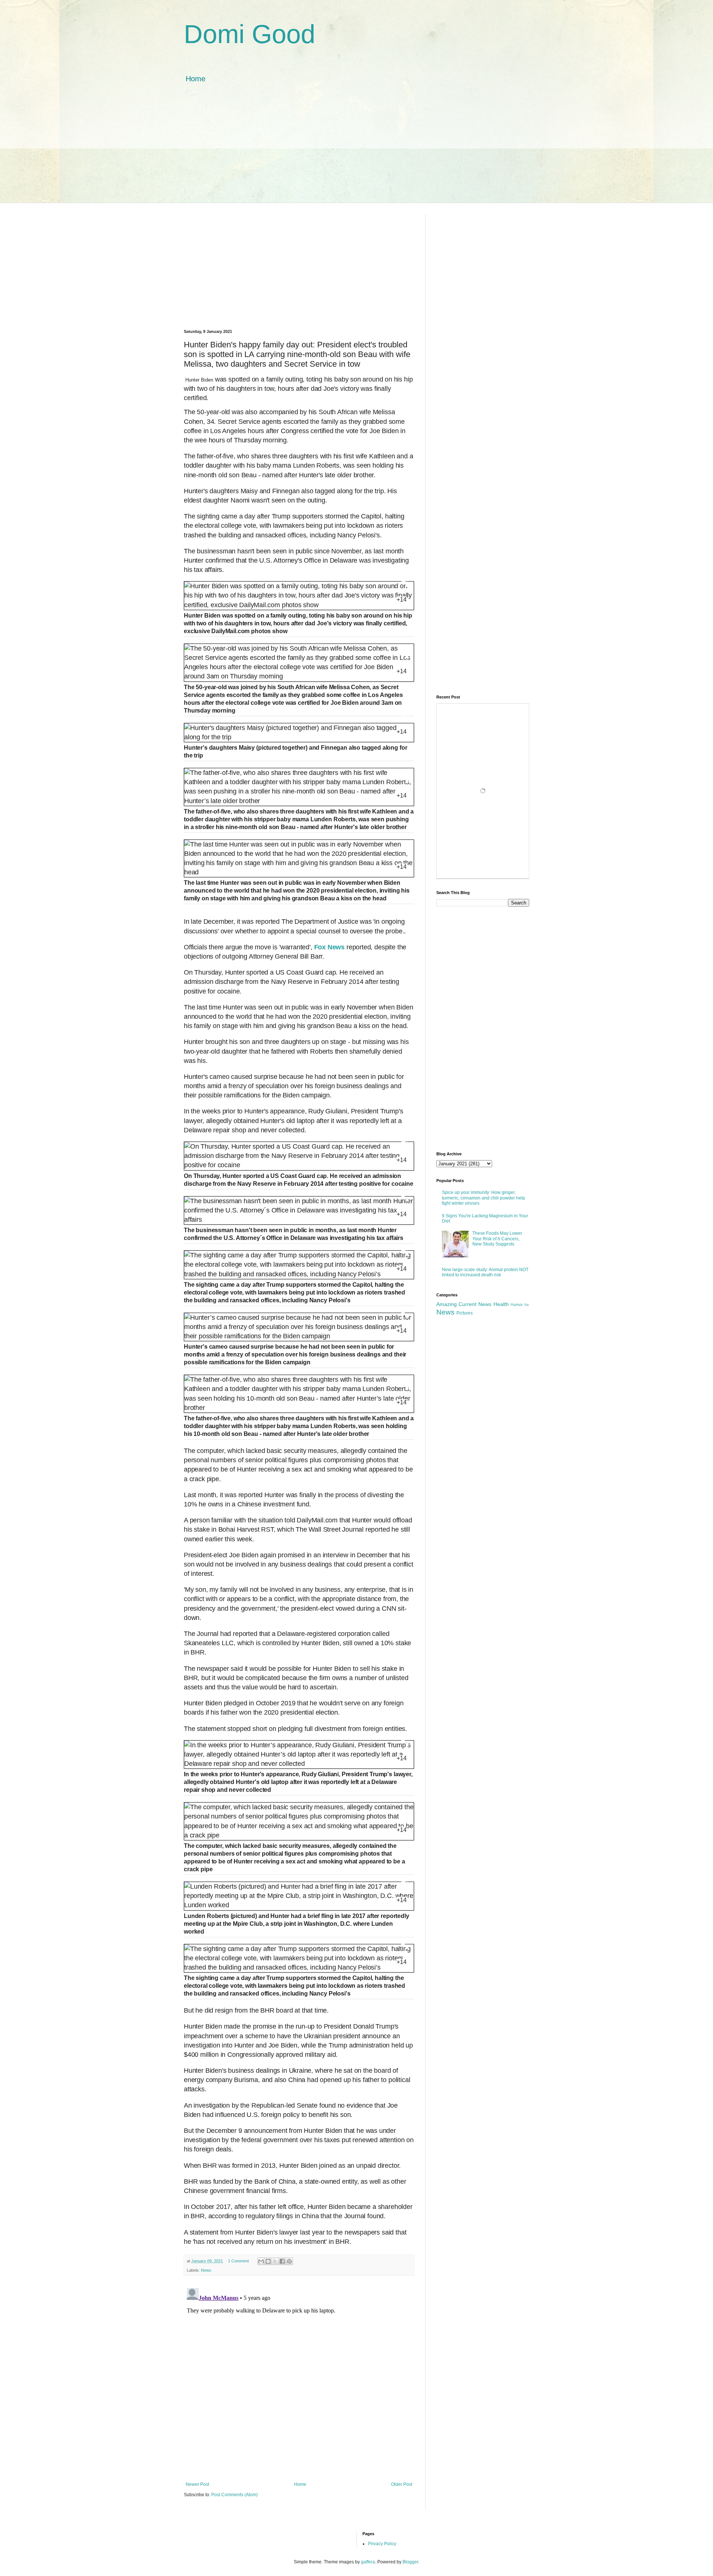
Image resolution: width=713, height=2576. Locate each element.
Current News (475, 1304)
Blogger (410, 2562)
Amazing (447, 1304)
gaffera (368, 2562)
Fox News (330, 947)
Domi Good (250, 34)
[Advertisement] (356, 151)
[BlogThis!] (268, 2261)
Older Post (402, 2484)
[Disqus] (299, 2378)
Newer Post (197, 2484)
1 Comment (238, 2261)
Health (501, 1304)
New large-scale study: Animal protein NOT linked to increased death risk (485, 1272)
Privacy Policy (382, 2544)
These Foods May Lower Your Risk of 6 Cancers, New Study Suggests (497, 1239)
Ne (527, 1305)
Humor (517, 1305)
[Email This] (261, 2261)
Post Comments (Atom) (235, 2495)
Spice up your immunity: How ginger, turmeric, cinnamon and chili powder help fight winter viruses (484, 1198)
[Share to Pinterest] (289, 2261)
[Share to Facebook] (282, 2261)
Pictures (465, 1313)
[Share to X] (275, 2261)
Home (196, 79)
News (206, 2270)
